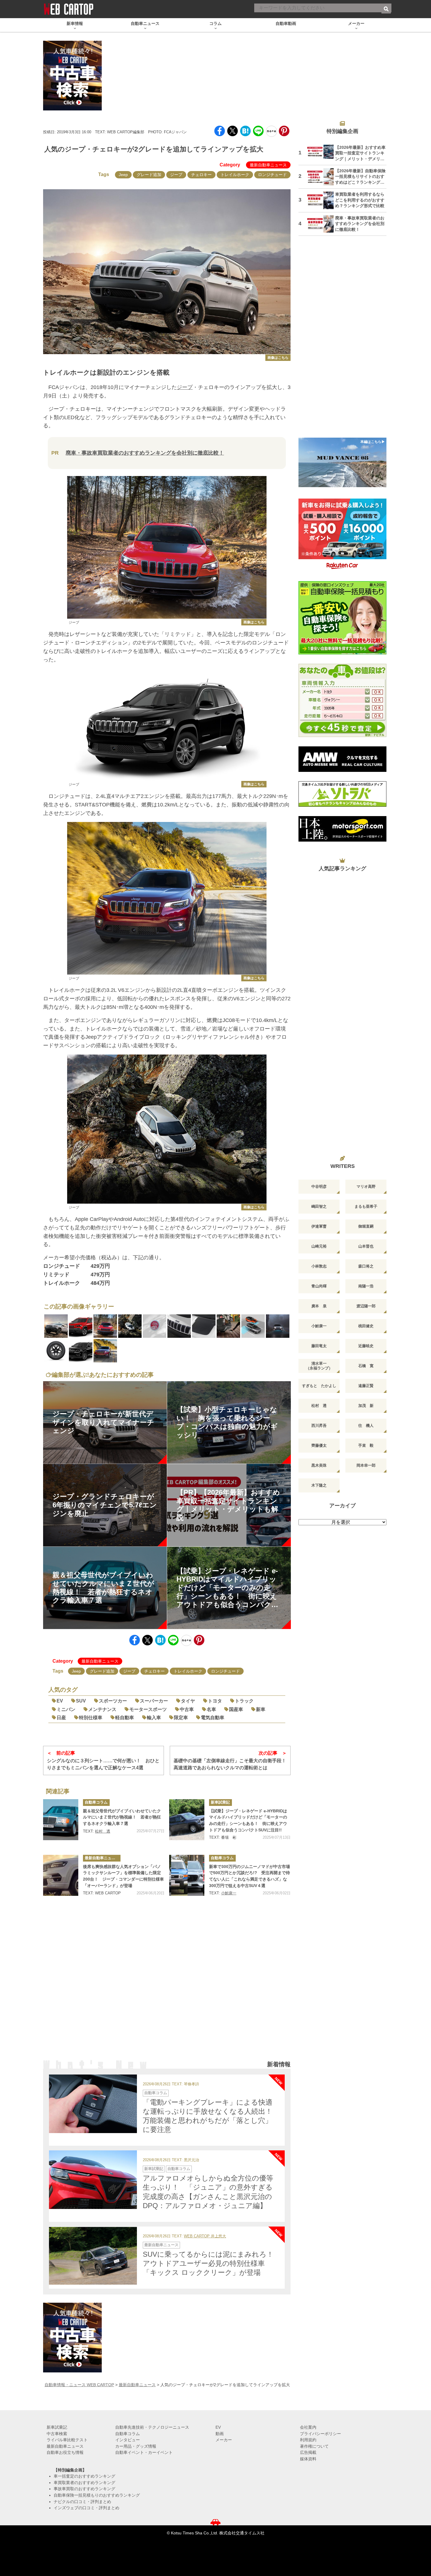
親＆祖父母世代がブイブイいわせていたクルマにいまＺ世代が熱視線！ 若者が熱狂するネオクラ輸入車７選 (122, 1817)
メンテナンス (102, 1709)
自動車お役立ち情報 (65, 2452)
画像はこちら (278, 358)
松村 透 (103, 1831)
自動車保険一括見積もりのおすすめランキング (97, 2495)
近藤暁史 (366, 1346)
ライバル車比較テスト (67, 2440)
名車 (211, 1709)
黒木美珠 (319, 1465)
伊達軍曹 (319, 1226)
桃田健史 (366, 1326)
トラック (244, 1701)
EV (60, 1701)
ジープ (176, 175)
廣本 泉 (319, 1306)
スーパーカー (154, 1701)
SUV (81, 1701)
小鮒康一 (229, 1893)
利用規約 (308, 2440)
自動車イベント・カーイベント (144, 2452)
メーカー (224, 2440)
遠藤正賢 (366, 1386)
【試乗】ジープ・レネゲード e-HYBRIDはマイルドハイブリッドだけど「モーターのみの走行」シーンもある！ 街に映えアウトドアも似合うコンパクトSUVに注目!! (248, 1820)
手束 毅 (366, 1445)
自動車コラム (96, 1802)
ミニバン (66, 1709)
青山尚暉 (319, 1286)
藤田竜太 (319, 1346)
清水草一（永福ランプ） (319, 1366)
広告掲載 (308, 2452)
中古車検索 (57, 2434)
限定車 (181, 1718)
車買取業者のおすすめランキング (84, 2483)
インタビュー (128, 2440)
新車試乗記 (220, 1802)
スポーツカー (113, 1701)
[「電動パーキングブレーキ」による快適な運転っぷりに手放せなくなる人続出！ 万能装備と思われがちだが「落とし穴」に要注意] (93, 2104)
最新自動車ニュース (268, 165)
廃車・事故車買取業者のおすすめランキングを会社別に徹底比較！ (145, 453)
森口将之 (366, 1266)
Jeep (123, 175)
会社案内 (308, 2427)
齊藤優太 (319, 1445)
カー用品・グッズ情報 (136, 2446)
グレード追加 (149, 175)
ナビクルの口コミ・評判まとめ (82, 2502)
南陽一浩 (366, 1286)
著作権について (314, 2446)
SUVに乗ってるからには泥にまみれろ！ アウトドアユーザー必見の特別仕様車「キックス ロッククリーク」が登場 (212, 2263)
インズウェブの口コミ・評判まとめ (86, 2508)
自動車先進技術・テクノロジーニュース (152, 2427)
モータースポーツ (148, 1709)
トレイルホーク (235, 175)
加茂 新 (366, 1406)
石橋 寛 (366, 1366)
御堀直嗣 (366, 1226)
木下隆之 (319, 1485)
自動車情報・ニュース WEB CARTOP (79, 2385)
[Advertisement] (167, 1986)
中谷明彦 (319, 1187)
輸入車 (154, 1718)
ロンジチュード (272, 175)
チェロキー (201, 175)
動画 (220, 2434)
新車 (261, 1709)
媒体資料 (308, 2459)
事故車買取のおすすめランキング (84, 2489)
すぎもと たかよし (319, 1386)
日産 (61, 1718)
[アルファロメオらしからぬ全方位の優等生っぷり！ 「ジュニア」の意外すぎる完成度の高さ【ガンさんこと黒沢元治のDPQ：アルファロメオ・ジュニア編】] (93, 2180)
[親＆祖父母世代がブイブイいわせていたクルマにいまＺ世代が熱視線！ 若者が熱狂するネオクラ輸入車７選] (61, 1820)
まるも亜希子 (366, 1206)
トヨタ (215, 1701)
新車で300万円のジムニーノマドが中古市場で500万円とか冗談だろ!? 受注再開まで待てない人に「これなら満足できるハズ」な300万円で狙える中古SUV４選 (250, 1876)
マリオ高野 (366, 1187)
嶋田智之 (319, 1206)
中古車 (187, 1709)
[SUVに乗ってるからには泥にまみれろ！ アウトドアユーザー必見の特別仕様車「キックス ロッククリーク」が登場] (93, 2256)
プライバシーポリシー (320, 2434)
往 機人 (366, 1426)
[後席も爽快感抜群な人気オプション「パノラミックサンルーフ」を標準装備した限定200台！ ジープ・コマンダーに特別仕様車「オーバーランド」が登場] (61, 1875)
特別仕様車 (91, 1718)
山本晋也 (366, 1246)
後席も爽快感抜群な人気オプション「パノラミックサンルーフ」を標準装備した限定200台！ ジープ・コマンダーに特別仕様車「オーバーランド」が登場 (123, 1876)
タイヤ (188, 1701)
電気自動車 (213, 1718)
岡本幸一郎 (366, 1465)
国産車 (236, 1709)
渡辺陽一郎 (366, 1306)
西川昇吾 (319, 1426)
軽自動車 (125, 1718)
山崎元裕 (319, 1246)
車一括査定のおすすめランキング (84, 2476)
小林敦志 (319, 1266)
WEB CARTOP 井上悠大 (205, 2236)
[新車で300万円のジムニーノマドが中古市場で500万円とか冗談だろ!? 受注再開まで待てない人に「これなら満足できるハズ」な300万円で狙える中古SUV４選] (187, 1875)
